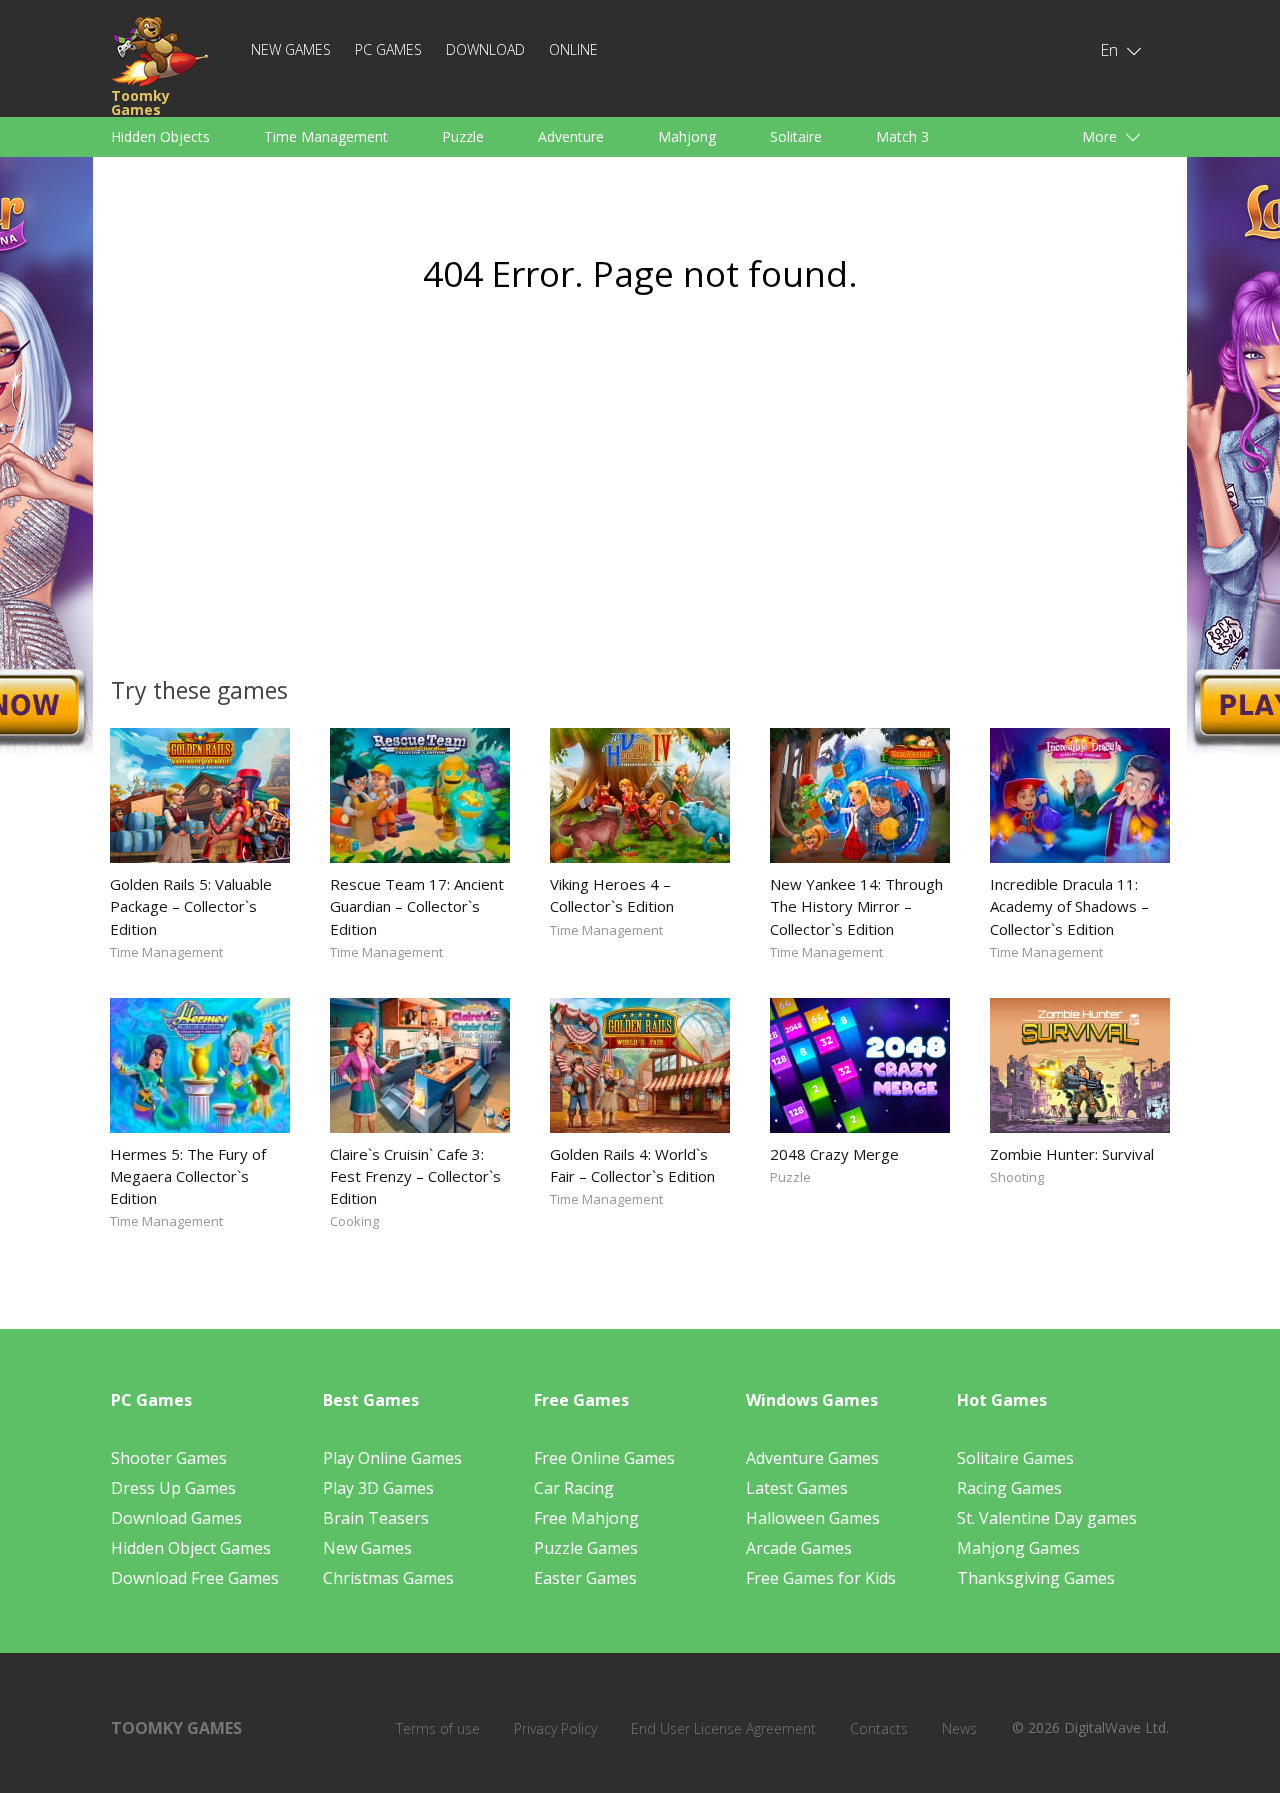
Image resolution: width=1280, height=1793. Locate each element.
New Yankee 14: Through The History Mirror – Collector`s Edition (856, 906)
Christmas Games (388, 1578)
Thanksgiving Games (1036, 1578)
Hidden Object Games (191, 1548)
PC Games (388, 49)
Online (573, 49)
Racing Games (1009, 1488)
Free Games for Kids (821, 1578)
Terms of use (438, 1728)
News (959, 1728)
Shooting (1017, 1177)
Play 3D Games (378, 1488)
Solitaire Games (1015, 1458)
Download (485, 49)
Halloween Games (813, 1518)
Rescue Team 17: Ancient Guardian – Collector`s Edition (417, 906)
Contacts (879, 1728)
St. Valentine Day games (1047, 1518)
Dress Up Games (173, 1488)
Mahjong (687, 136)
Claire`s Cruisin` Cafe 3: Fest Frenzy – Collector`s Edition (415, 1176)
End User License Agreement (723, 1728)
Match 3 (902, 136)
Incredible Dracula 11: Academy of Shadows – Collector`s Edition (1069, 906)
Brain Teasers (376, 1518)
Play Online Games (392, 1458)
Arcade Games (799, 1548)
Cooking (354, 1221)
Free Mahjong (586, 1518)
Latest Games (797, 1488)
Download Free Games (195, 1578)
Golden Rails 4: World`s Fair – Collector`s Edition (632, 1165)
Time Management (326, 136)
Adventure (571, 136)
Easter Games (585, 1578)
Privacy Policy (555, 1728)
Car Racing (574, 1488)
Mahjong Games (1018, 1548)
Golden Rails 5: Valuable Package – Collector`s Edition (191, 906)
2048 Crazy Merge (834, 1154)
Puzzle (463, 136)
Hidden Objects (160, 136)
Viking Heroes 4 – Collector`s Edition (612, 895)
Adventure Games (812, 1458)
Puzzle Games (586, 1548)
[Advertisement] (450, 496)
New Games (291, 49)
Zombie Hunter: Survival (1072, 1154)
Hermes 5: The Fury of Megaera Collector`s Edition (188, 1176)
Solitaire (796, 136)
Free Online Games (604, 1458)
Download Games (176, 1518)
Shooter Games (169, 1458)
